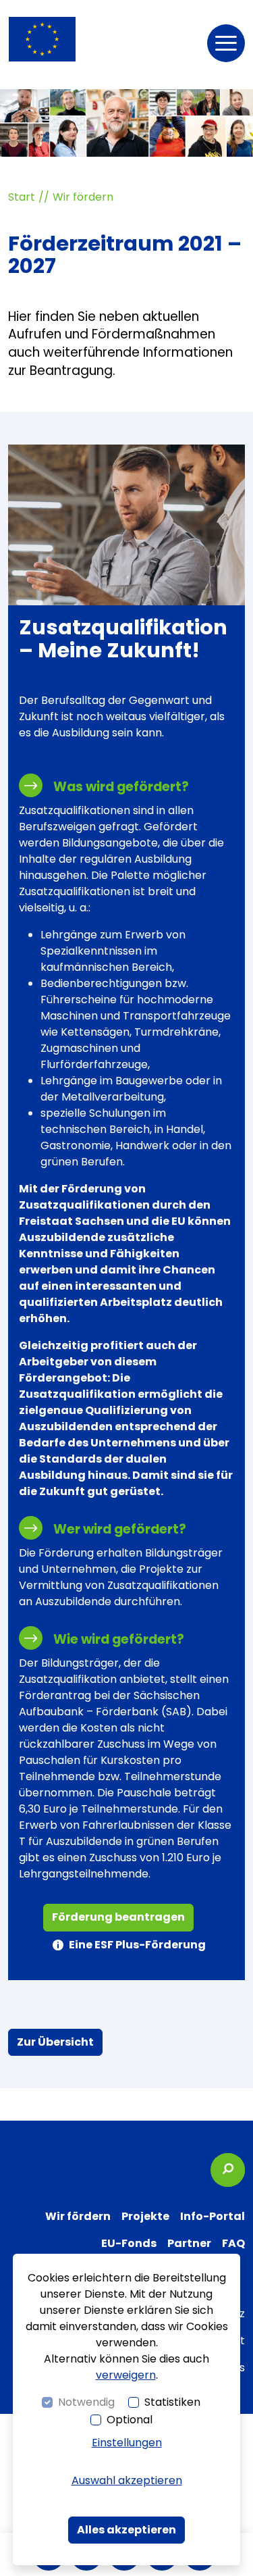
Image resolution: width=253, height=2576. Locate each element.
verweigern (126, 2375)
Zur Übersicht (55, 2042)
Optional (130, 2420)
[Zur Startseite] (42, 39)
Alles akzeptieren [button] (126, 2530)
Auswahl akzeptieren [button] (127, 2480)
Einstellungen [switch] (127, 2443)
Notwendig (86, 2402)
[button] (226, 43)
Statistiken (172, 2402)
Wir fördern (83, 197)
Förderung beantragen (118, 1917)
